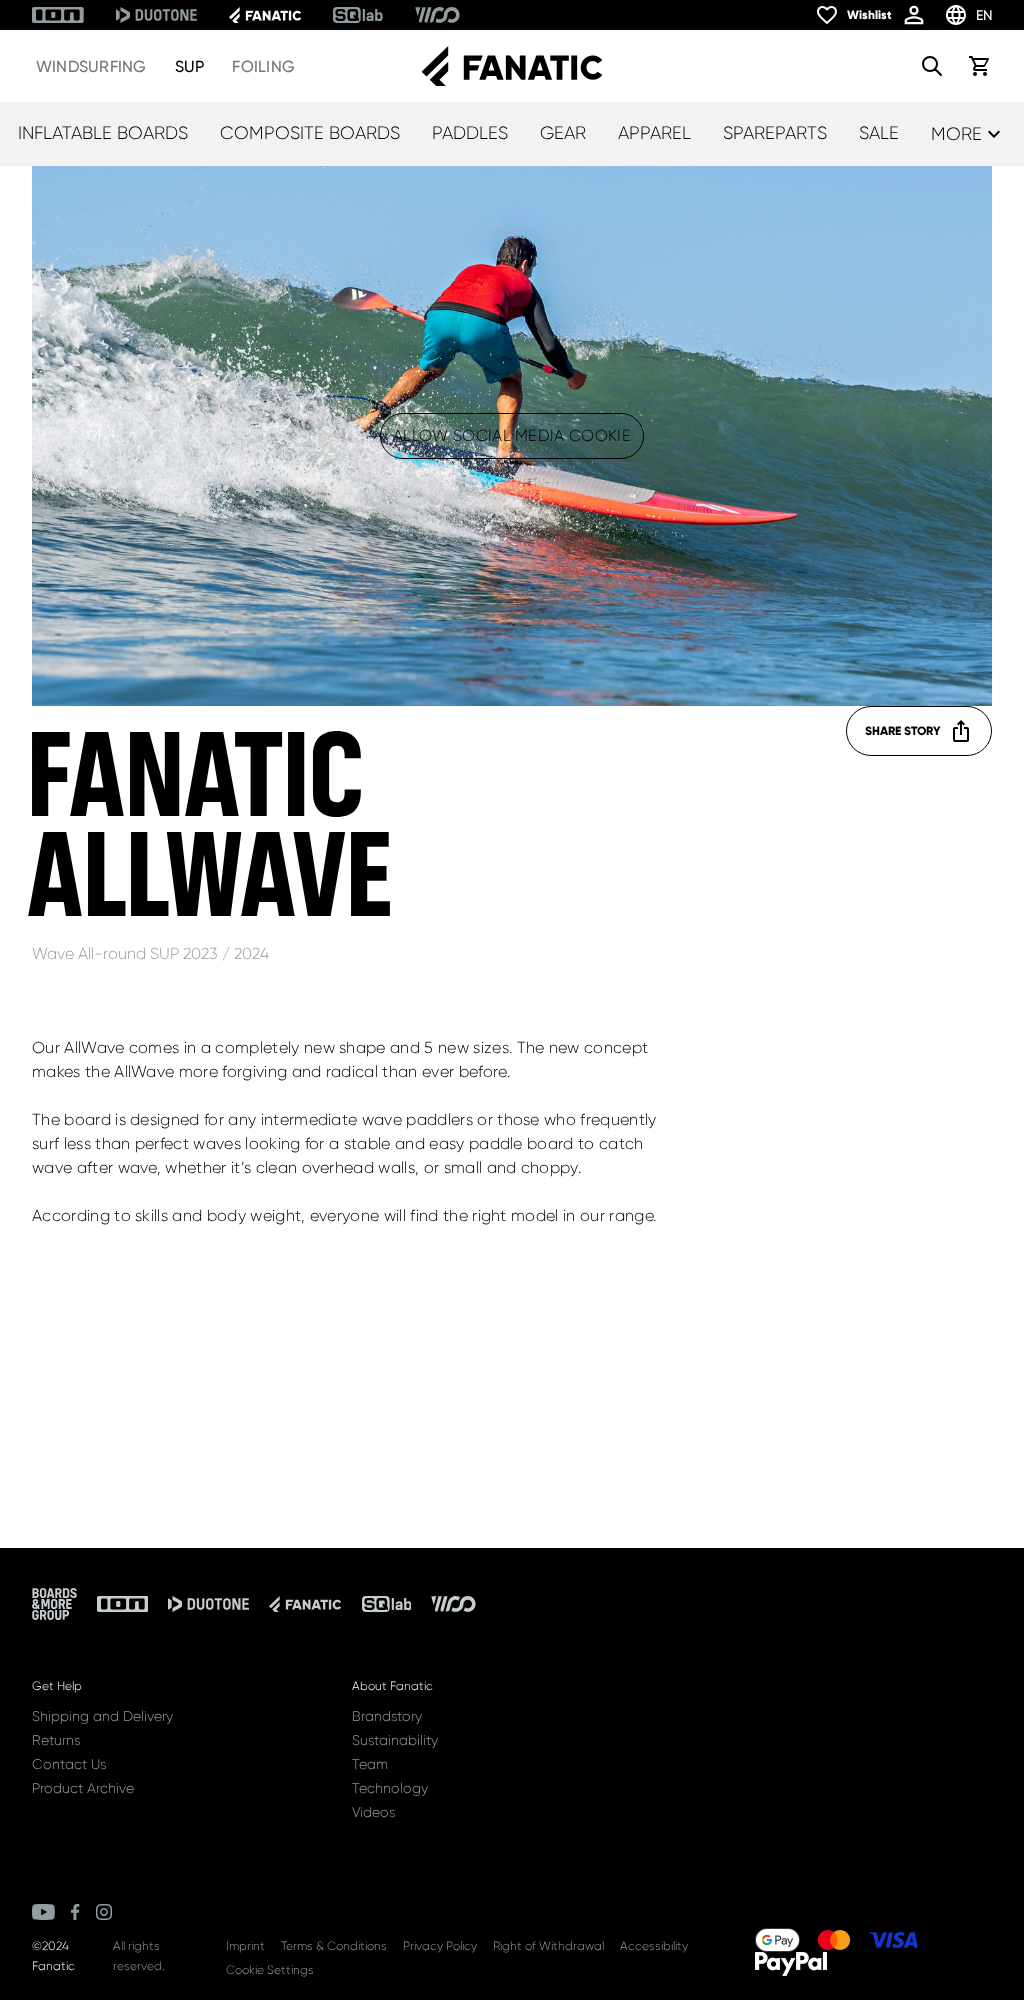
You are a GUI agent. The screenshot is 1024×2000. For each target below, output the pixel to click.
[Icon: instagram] (104, 1912)
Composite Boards (310, 133)
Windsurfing (91, 66)
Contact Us (69, 1764)
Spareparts (775, 133)
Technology (390, 1788)
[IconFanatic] (265, 15)
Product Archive (83, 1788)
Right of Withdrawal (548, 1946)
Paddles (470, 133)
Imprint (245, 1946)
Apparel (654, 133)
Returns (56, 1740)
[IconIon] (58, 15)
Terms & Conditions (334, 1946)
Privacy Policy (440, 1946)
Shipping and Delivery (102, 1716)
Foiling (263, 66)
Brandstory (387, 1716)
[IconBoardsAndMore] (54, 1604)
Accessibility (654, 1946)
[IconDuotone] (156, 15)
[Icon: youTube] (43, 1912)
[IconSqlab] (358, 15)
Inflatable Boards (103, 133)
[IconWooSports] (437, 15)
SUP (190, 66)
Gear (563, 133)
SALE (879, 133)
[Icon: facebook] (75, 1912)
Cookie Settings (270, 1970)
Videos (373, 1812)
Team (370, 1764)
